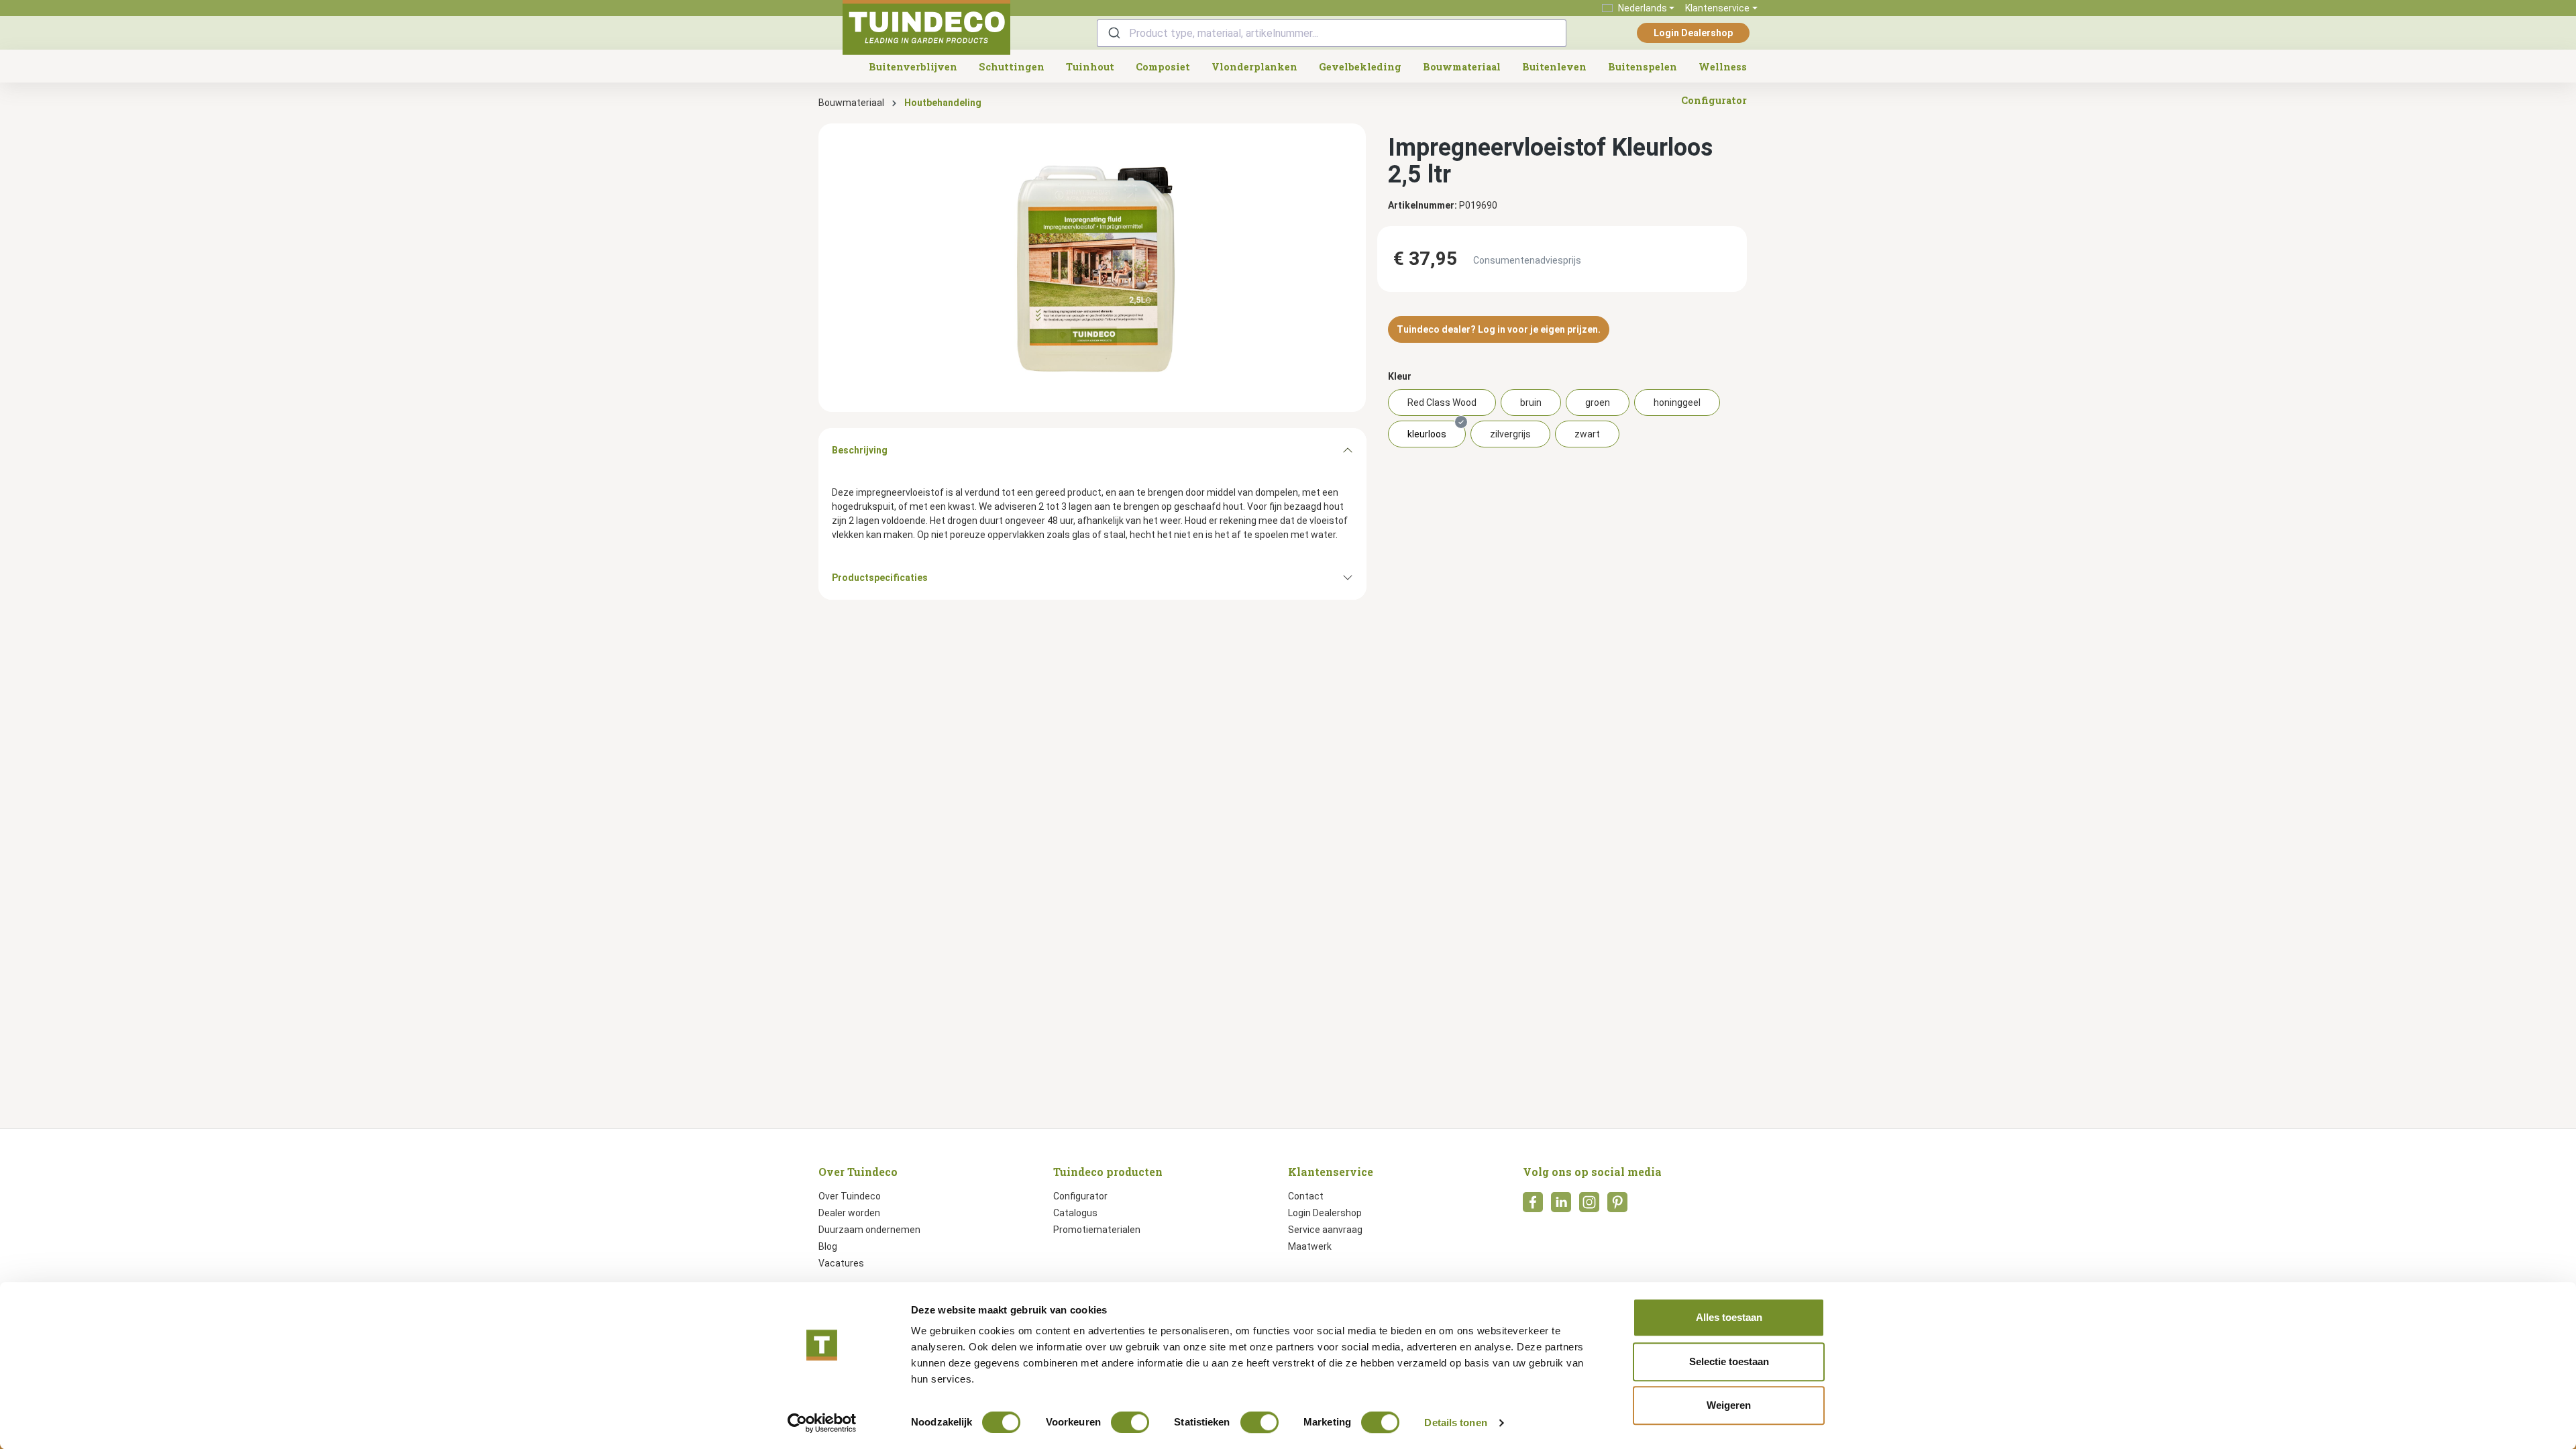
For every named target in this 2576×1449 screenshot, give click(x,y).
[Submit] (1113, 33)
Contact (1306, 1196)
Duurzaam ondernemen (869, 1230)
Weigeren (1729, 1405)
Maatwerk (1310, 1246)
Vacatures (841, 1263)
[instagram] (1589, 1206)
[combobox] (1332, 33)
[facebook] (1533, 1206)
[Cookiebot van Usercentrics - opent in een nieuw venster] (822, 1423)
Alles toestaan (1729, 1317)
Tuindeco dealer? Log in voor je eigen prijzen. (1499, 329)
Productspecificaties (880, 578)
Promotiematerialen (1097, 1230)
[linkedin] (1561, 1206)
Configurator (1080, 1196)
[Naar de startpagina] (926, 28)
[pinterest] (1617, 1206)
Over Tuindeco (850, 1196)
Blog (828, 1246)
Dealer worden (849, 1213)
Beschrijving (860, 450)
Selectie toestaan (1729, 1361)
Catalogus (1075, 1213)
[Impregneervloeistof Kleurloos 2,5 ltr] (1092, 268)
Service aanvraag (1325, 1230)
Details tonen (1455, 1423)
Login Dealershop (1693, 33)
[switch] (1130, 1422)
